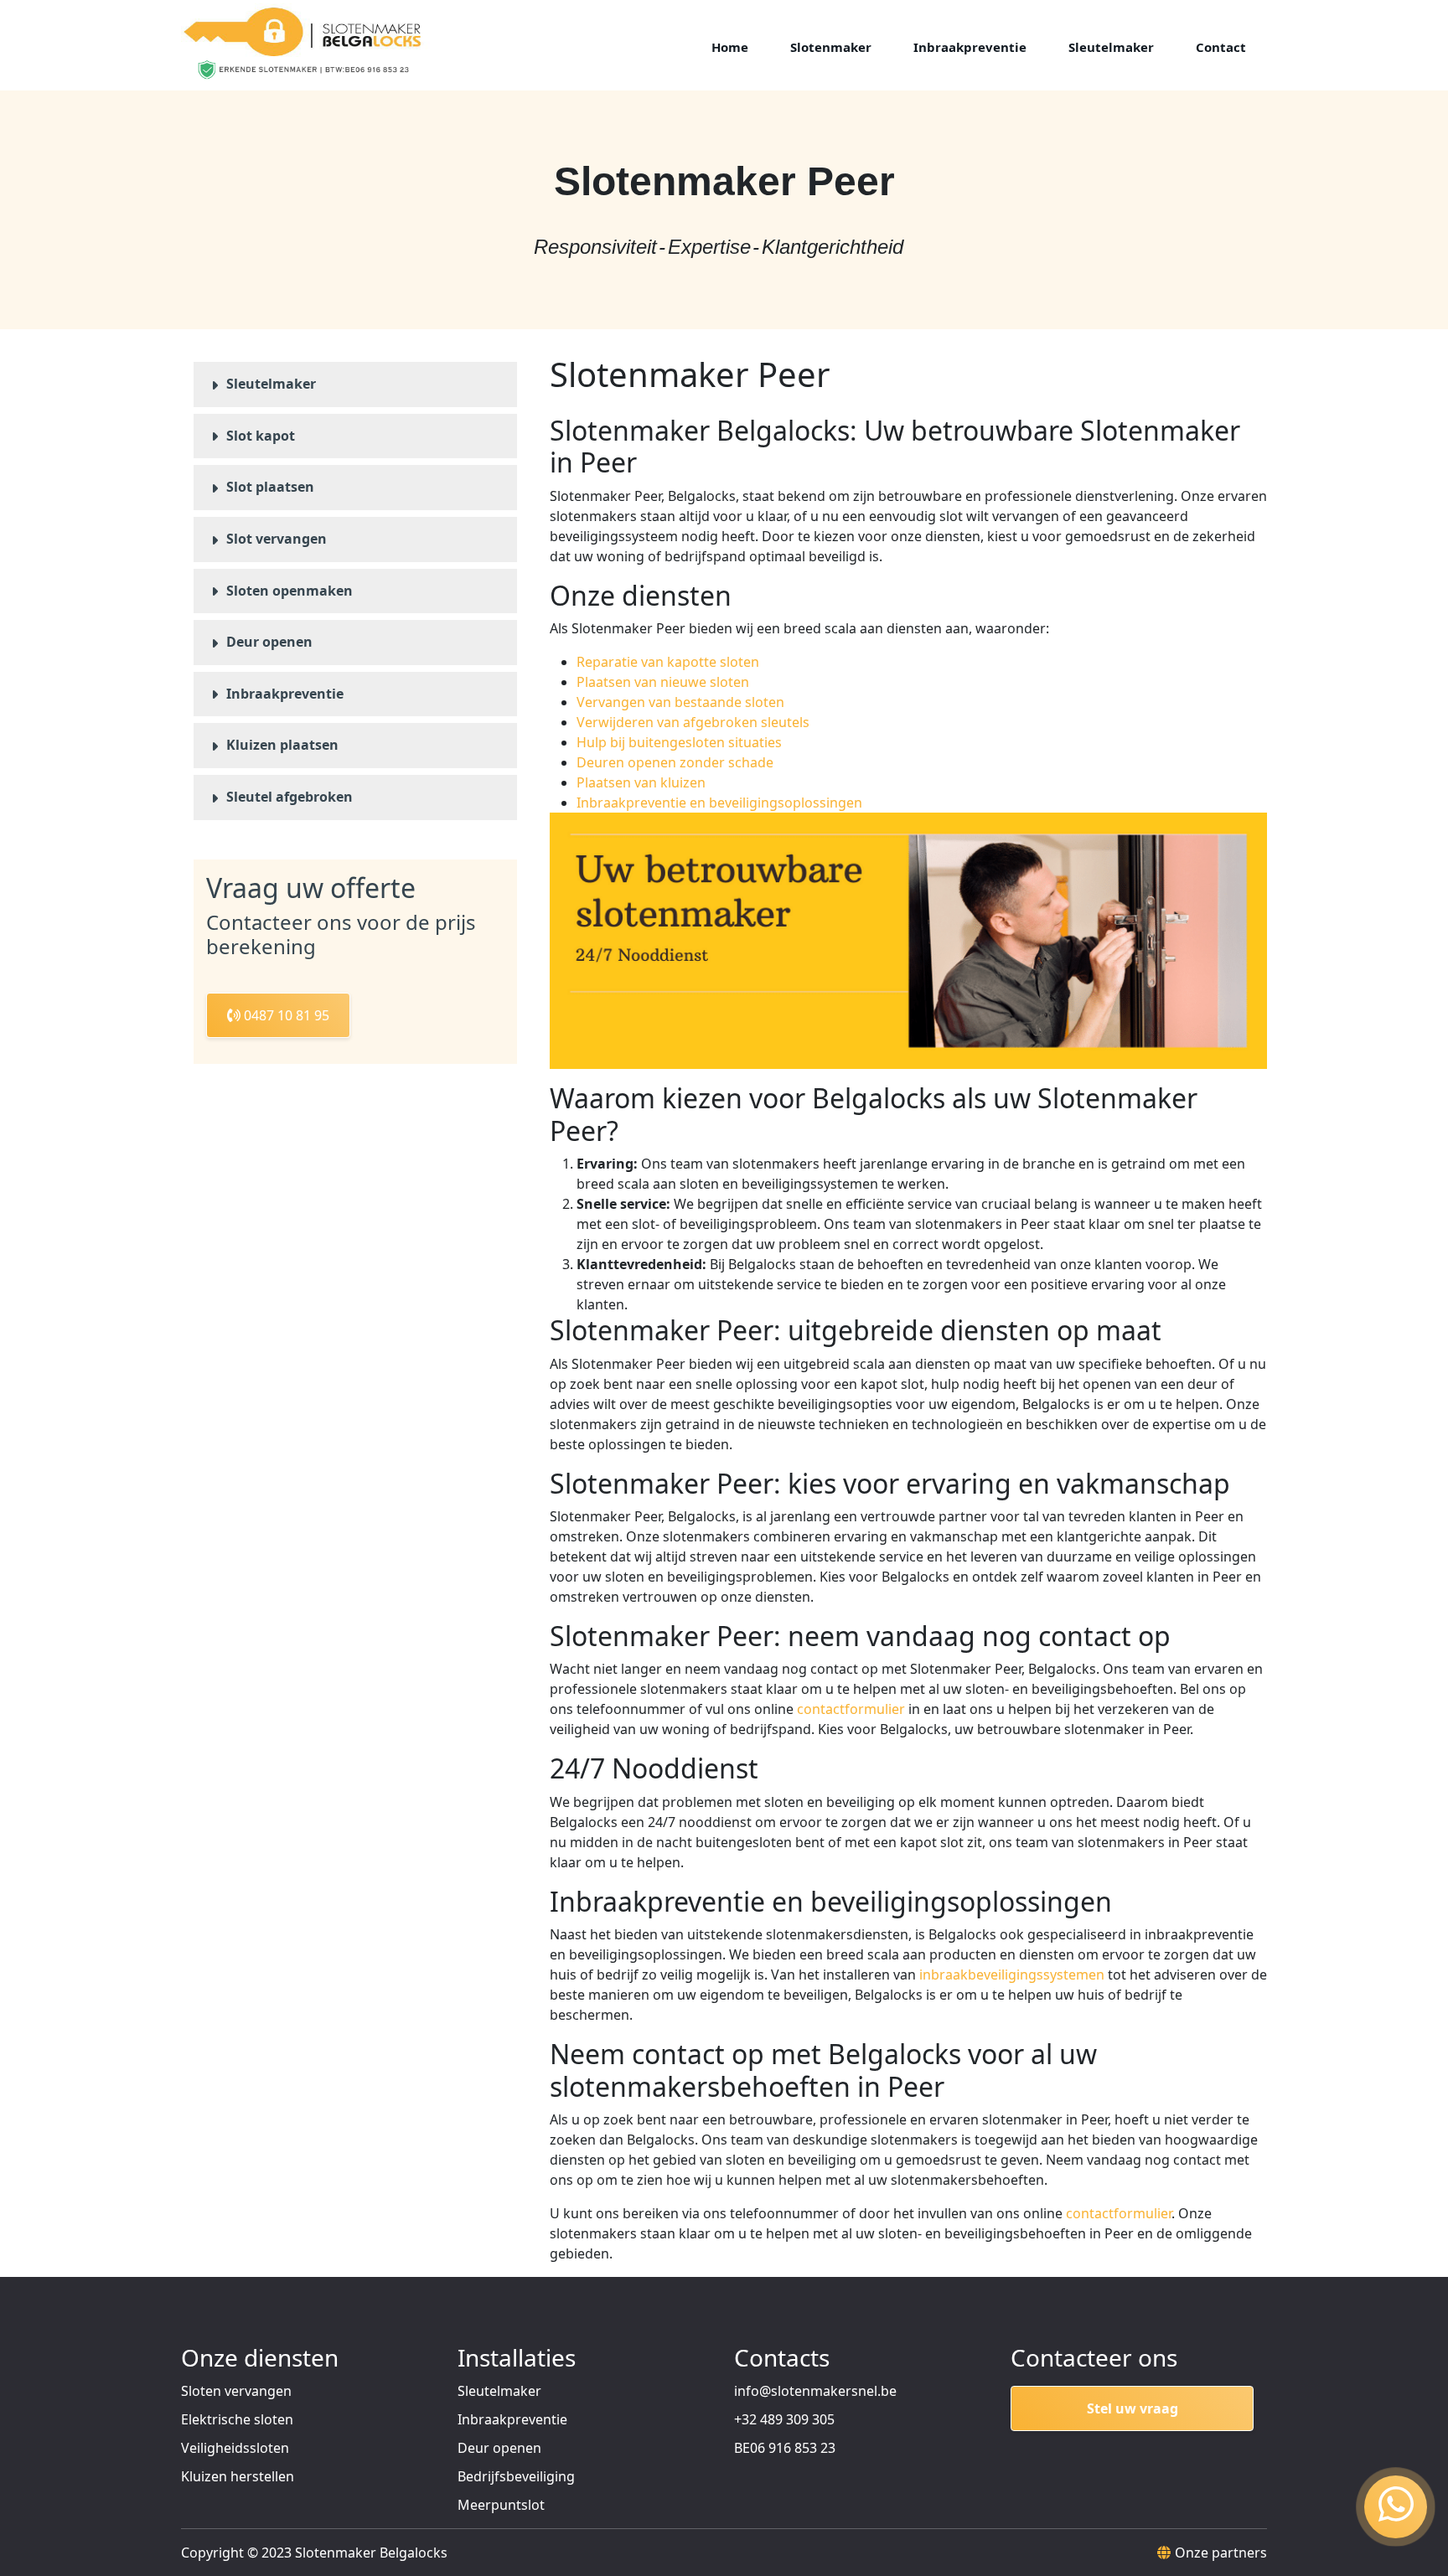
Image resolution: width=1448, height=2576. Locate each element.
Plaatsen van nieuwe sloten (663, 682)
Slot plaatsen (270, 487)
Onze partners (1221, 2553)
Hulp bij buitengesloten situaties (679, 742)
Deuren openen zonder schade (675, 762)
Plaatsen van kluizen (641, 782)
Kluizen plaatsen (282, 745)
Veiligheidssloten (235, 2448)
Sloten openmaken (290, 591)
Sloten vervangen (236, 2391)
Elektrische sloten (237, 2419)
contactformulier (851, 1709)
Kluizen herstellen (238, 2476)
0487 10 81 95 (285, 1015)
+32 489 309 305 (784, 2419)
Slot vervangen (277, 539)
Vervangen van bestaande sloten (680, 702)
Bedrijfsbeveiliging (516, 2476)
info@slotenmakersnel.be (815, 2391)
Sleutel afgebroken (290, 797)
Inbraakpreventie (285, 694)
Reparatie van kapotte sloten (668, 662)
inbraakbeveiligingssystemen (1012, 1975)
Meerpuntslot (501, 2505)
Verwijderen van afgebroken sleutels (693, 722)
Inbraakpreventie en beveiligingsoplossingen (719, 803)
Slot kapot (261, 436)
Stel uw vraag (1133, 2408)
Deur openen (269, 642)
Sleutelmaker (271, 384)
